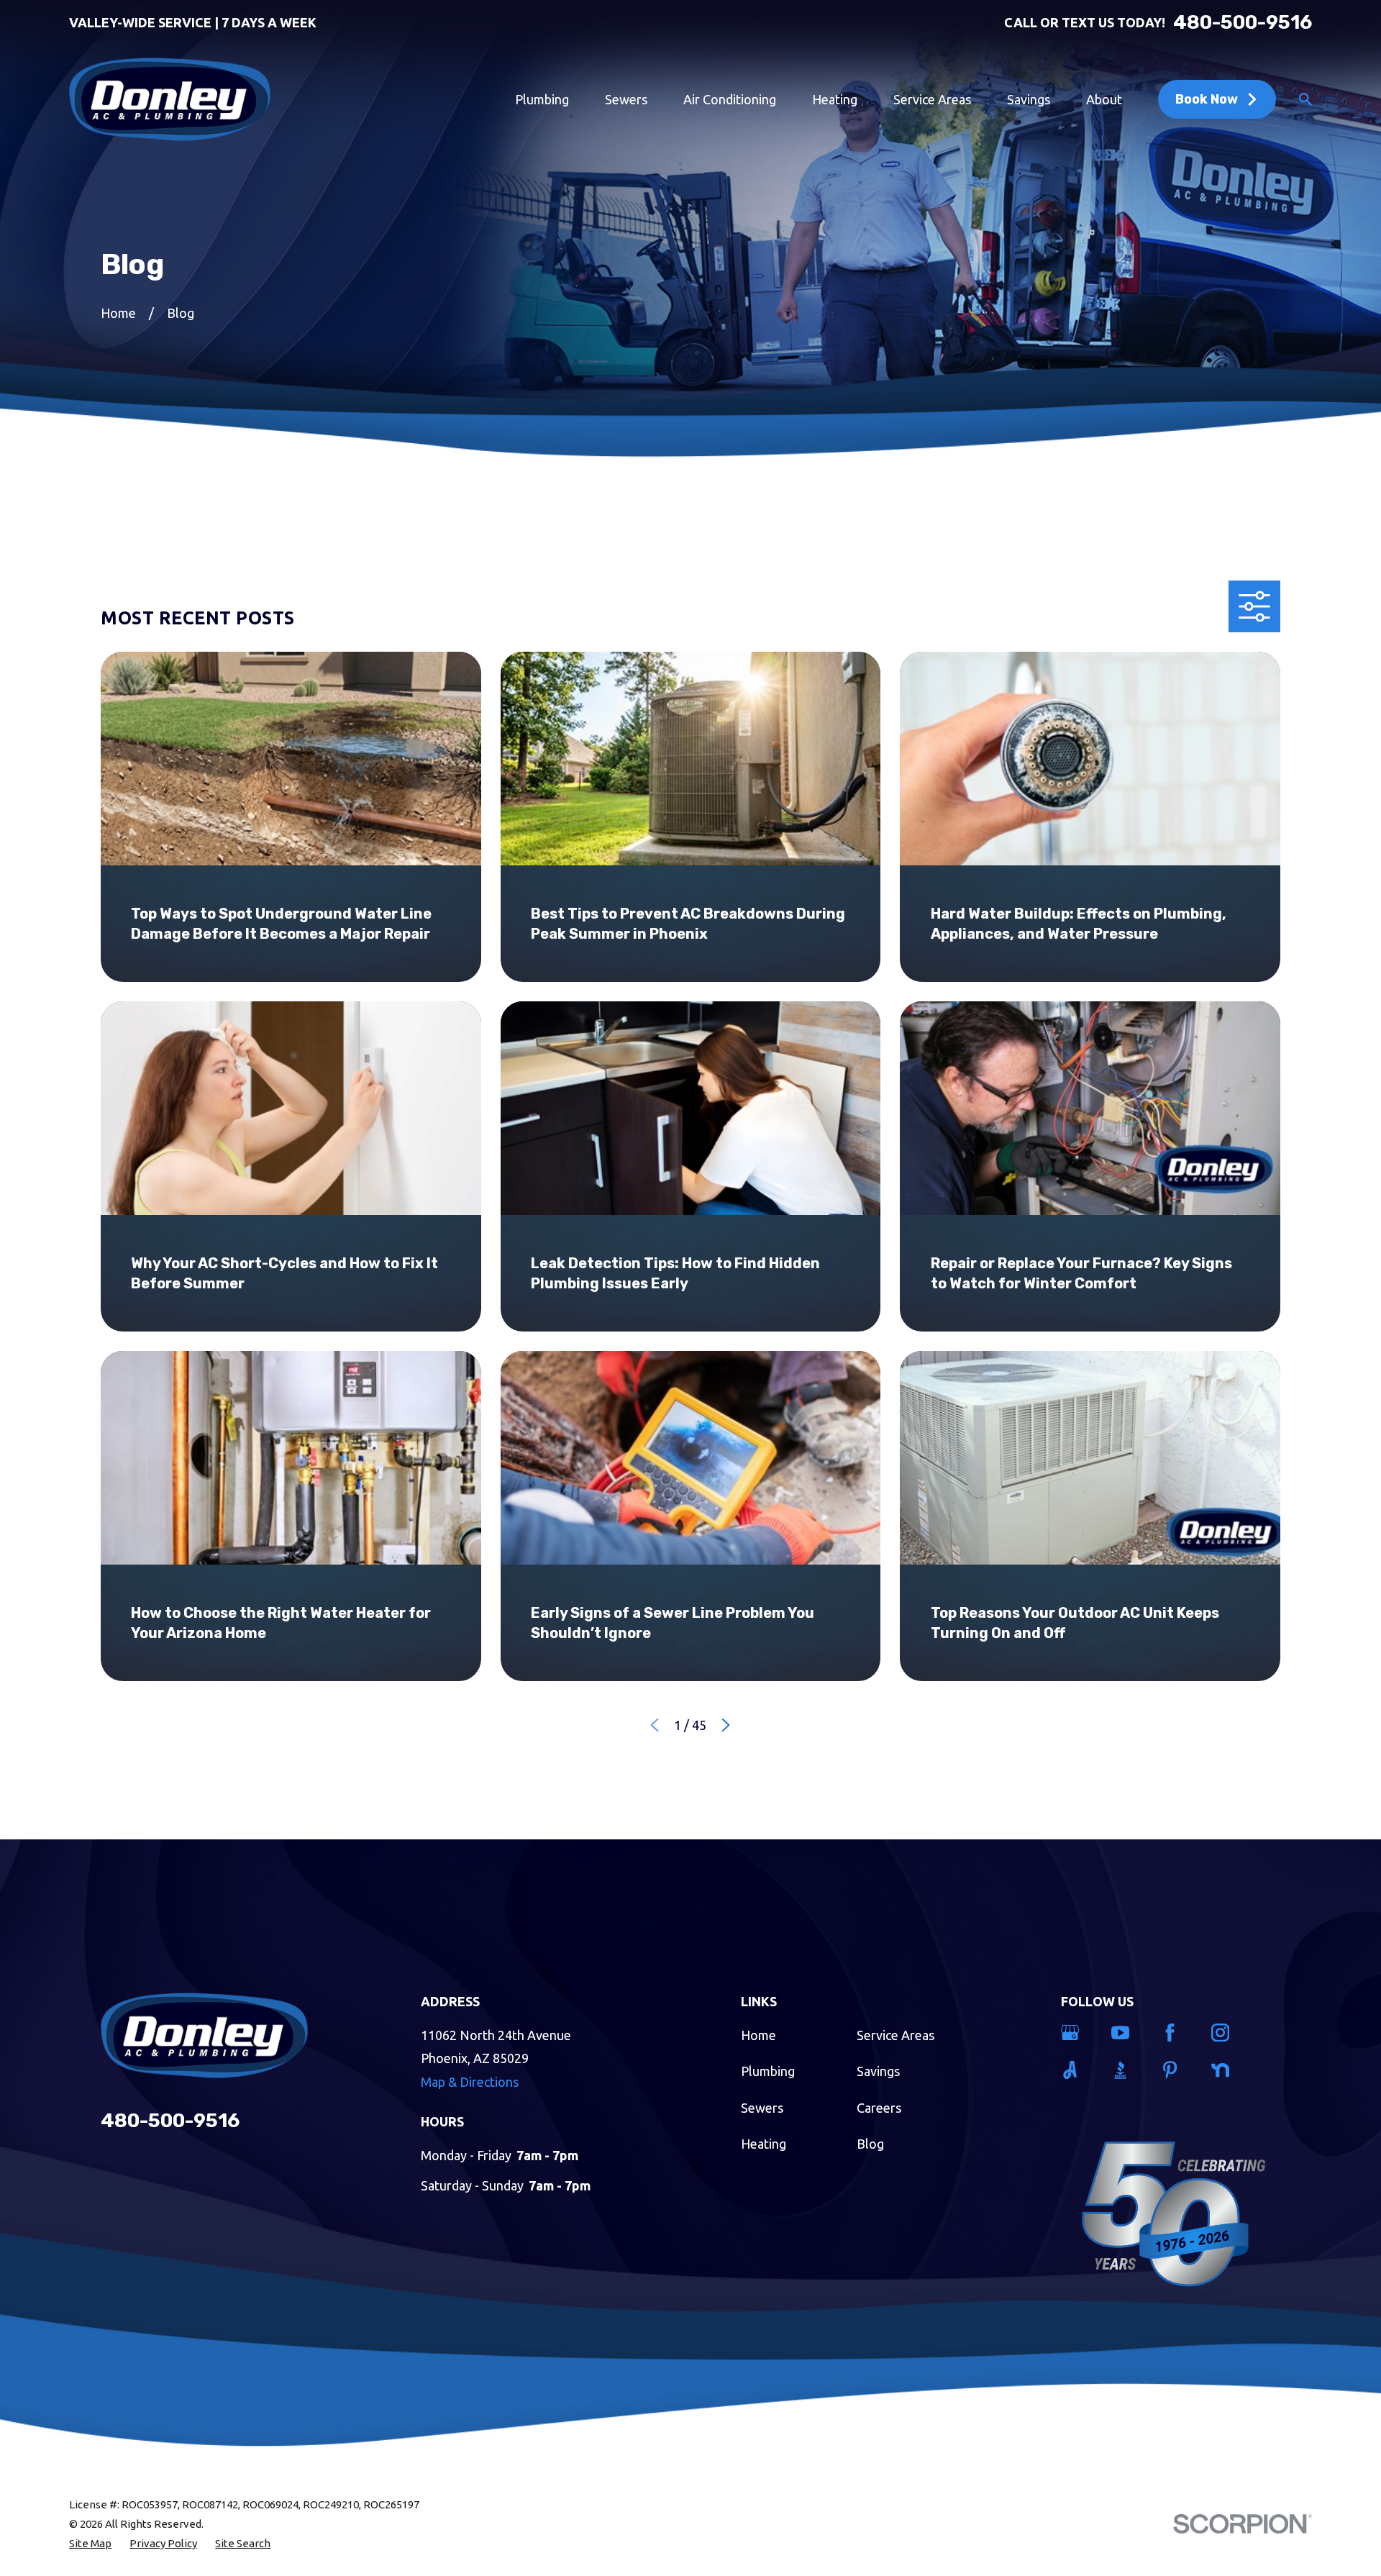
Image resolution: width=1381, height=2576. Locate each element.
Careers (879, 2108)
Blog (870, 2144)
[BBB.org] (1127, 2070)
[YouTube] (1127, 2033)
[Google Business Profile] (1076, 2033)
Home (758, 2035)
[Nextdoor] (1227, 2070)
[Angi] (1076, 2070)
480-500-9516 (1243, 22)
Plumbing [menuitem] (542, 99)
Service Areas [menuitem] (932, 99)
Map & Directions (470, 2082)
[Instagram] (1227, 2033)
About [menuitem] (1104, 99)
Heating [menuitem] (835, 99)
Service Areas (895, 2035)
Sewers (762, 2108)
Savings (878, 2071)
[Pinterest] (1176, 2070)
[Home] (170, 99)
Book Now (1207, 99)
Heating (764, 2144)
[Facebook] (1176, 2033)
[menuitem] (90, 2543)
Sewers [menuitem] (626, 99)
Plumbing (768, 2071)
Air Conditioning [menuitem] (730, 99)
